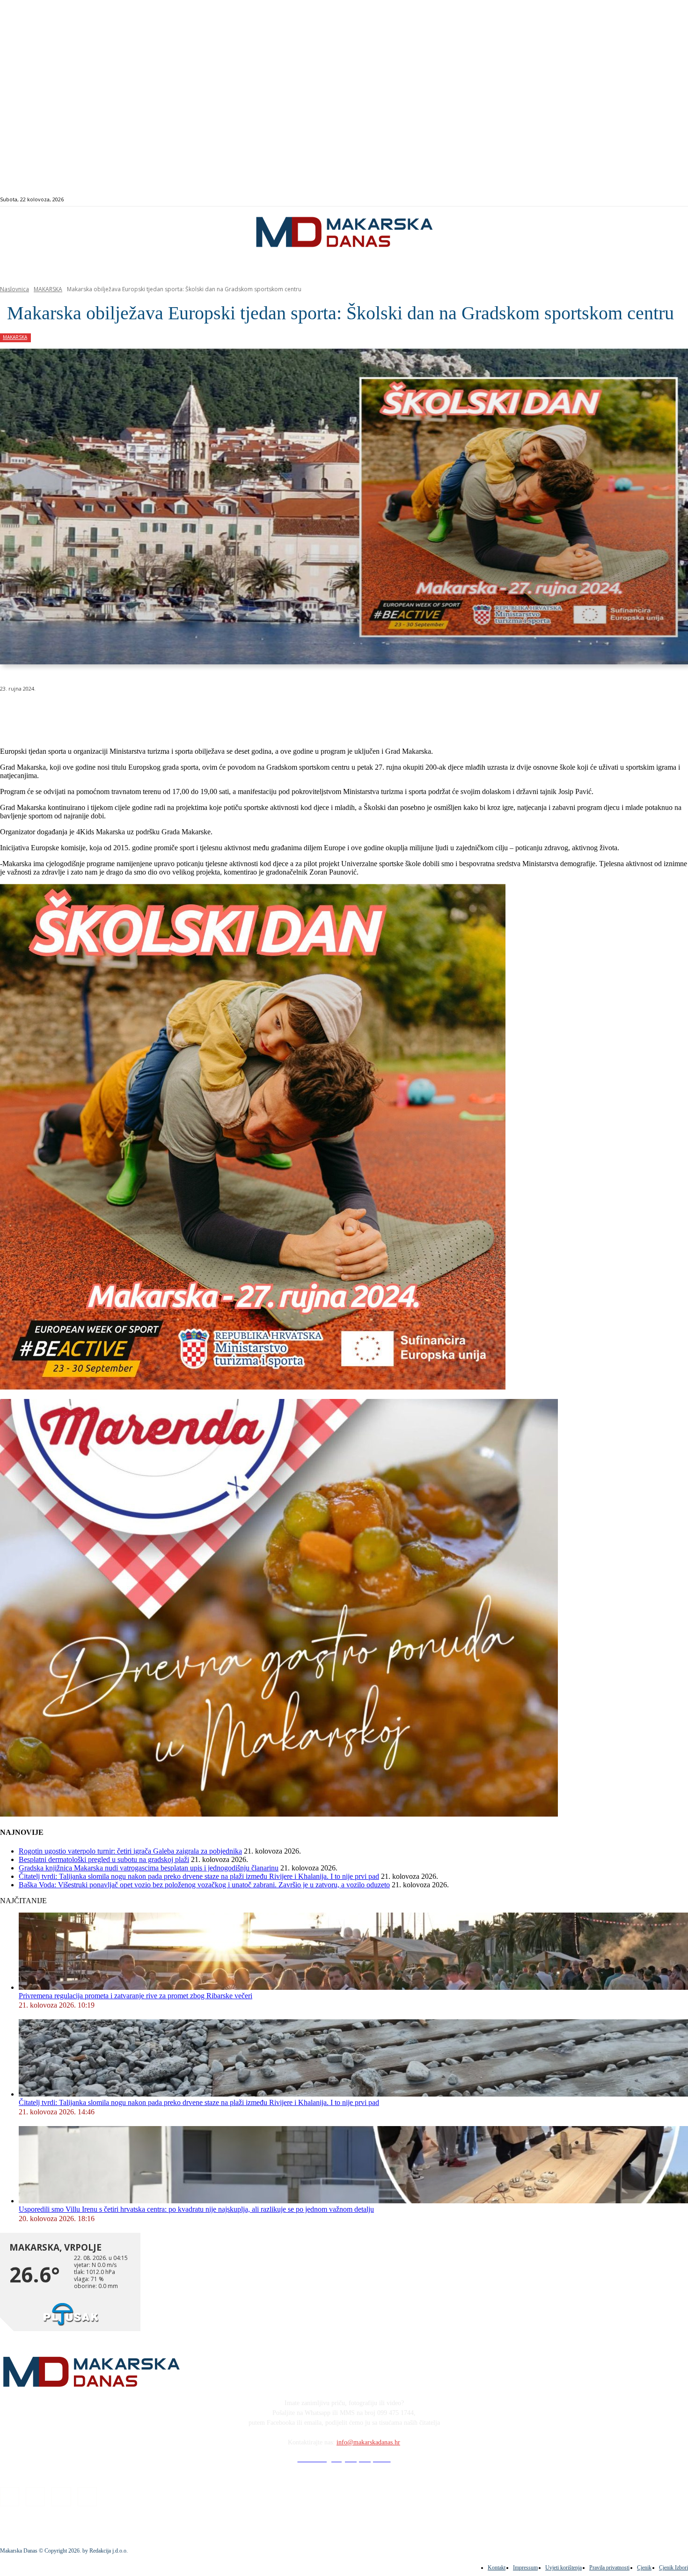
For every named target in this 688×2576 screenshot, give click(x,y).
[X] (116, 713)
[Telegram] (217, 713)
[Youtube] (670, 200)
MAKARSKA (48, 289)
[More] (251, 713)
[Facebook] (638, 200)
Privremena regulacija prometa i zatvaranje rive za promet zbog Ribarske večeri (135, 1996)
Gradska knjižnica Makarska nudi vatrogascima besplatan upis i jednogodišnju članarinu (149, 1868)
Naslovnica (15, 289)
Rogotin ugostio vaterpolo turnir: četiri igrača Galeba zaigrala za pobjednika (130, 1851)
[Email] (183, 713)
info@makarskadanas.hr (368, 2442)
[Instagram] (648, 200)
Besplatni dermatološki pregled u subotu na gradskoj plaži (104, 1859)
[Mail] (659, 200)
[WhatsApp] (150, 713)
